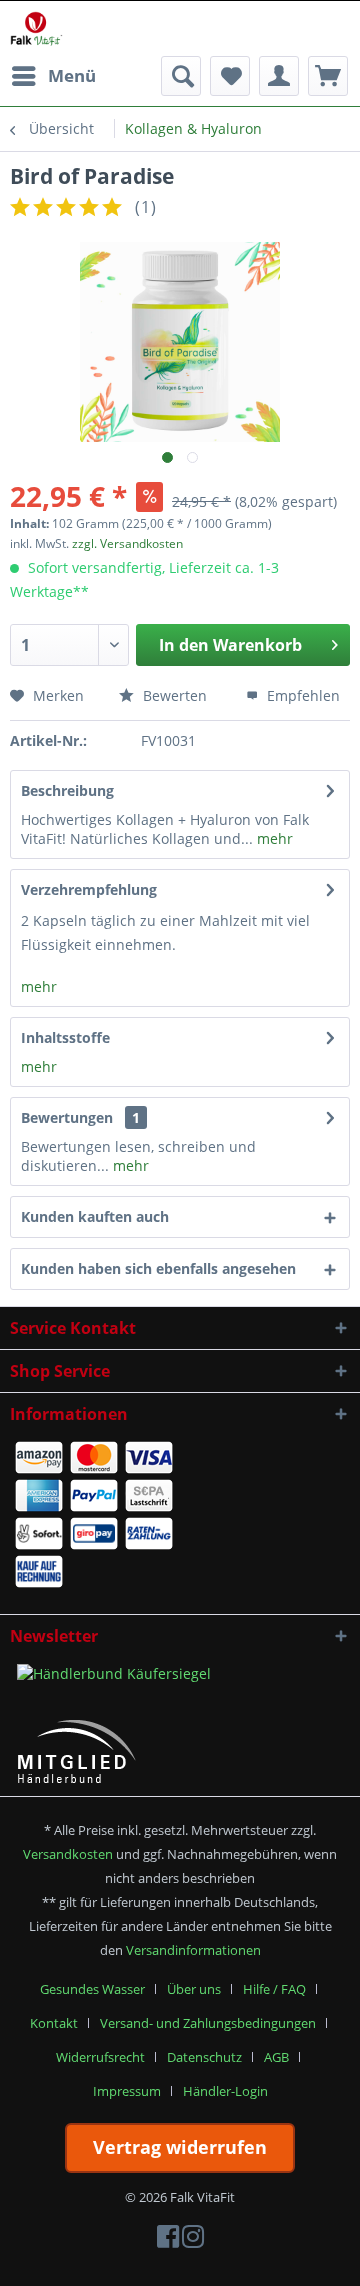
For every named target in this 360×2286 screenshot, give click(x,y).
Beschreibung (67, 790)
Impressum (127, 2091)
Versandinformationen (193, 1950)
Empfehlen (301, 695)
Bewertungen (67, 1117)
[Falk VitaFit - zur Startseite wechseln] (36, 28)
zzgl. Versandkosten (127, 543)
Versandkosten (68, 1854)
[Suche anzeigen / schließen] (181, 76)
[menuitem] (53, 76)
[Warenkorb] (328, 76)
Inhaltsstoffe (65, 1037)
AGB (276, 2057)
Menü (72, 75)
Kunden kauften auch (95, 1216)
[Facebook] (168, 2241)
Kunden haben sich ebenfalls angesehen (158, 1268)
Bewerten (173, 695)
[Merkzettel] (230, 76)
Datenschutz (204, 2057)
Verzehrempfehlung (89, 889)
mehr (273, 838)
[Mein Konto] (279, 76)
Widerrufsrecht (100, 2057)
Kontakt (54, 2023)
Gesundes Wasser (92, 1989)
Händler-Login (225, 2091)
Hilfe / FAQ (274, 1989)
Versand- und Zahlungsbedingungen (208, 2023)
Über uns (194, 1989)
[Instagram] (193, 2241)
